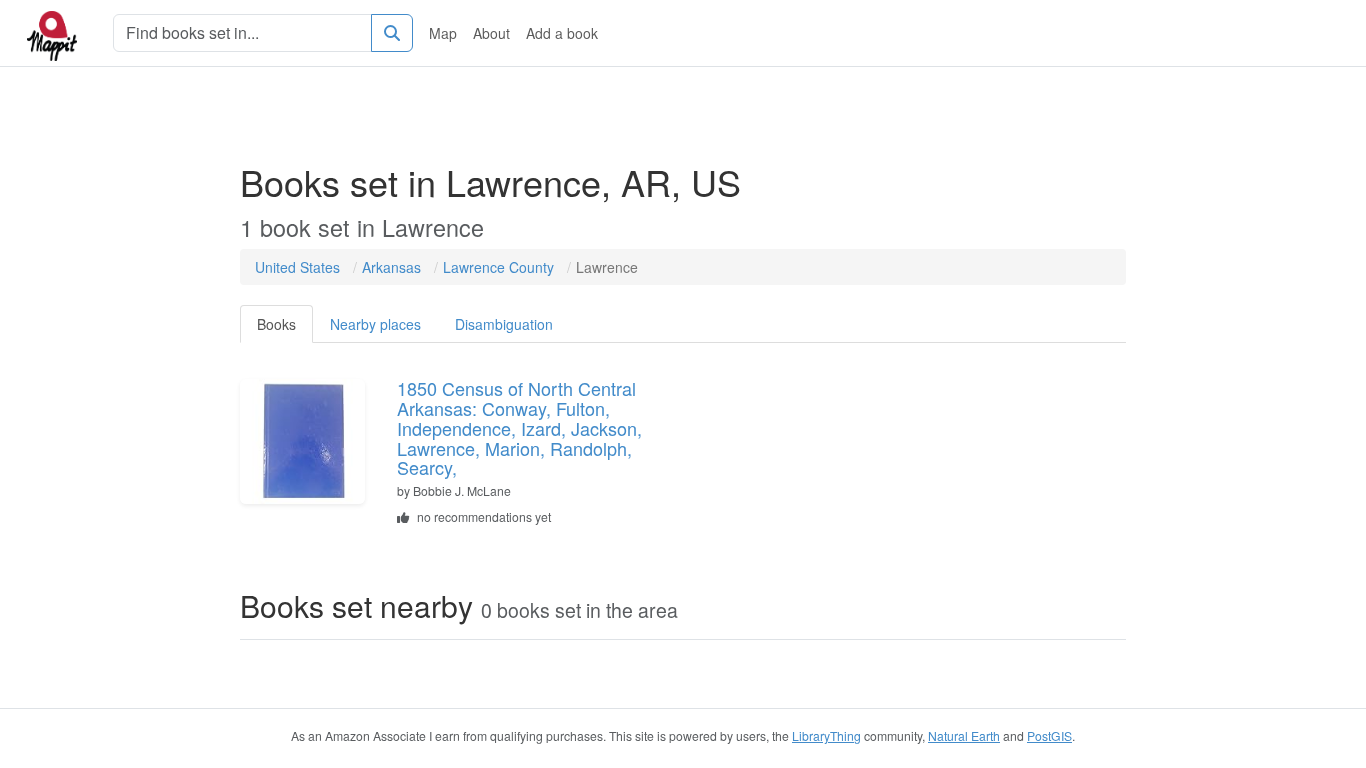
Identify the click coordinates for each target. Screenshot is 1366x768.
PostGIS (1049, 735)
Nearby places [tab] (375, 324)
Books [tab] (276, 324)
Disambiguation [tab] (504, 324)
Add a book (562, 33)
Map (443, 33)
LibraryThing (826, 735)
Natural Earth (964, 735)
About (491, 33)
